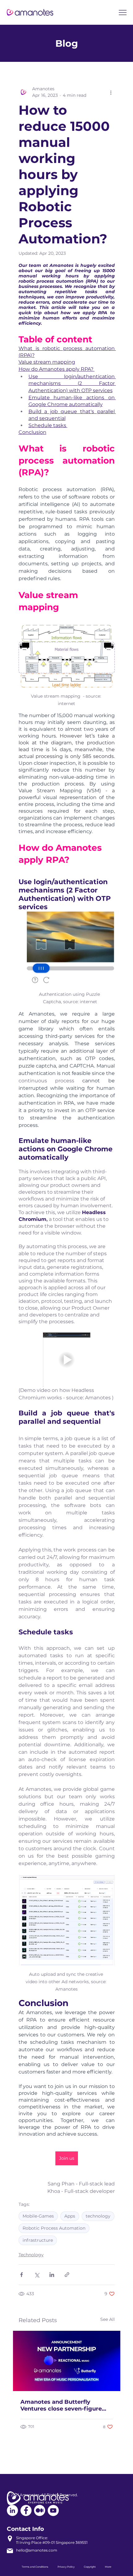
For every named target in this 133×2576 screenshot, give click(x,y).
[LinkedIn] (12, 2510)
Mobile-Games (38, 2216)
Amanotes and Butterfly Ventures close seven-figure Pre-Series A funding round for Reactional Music (64, 2405)
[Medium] (40, 2510)
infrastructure (38, 2240)
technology (98, 2216)
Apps (70, 2216)
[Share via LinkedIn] (52, 2275)
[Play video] (67, 1360)
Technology (31, 2255)
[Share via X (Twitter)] (37, 2275)
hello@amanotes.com (37, 2550)
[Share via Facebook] (21, 2275)
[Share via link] (67, 2275)
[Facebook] (26, 2510)
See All (107, 2319)
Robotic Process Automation (54, 2228)
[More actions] (111, 92)
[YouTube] (53, 2510)
